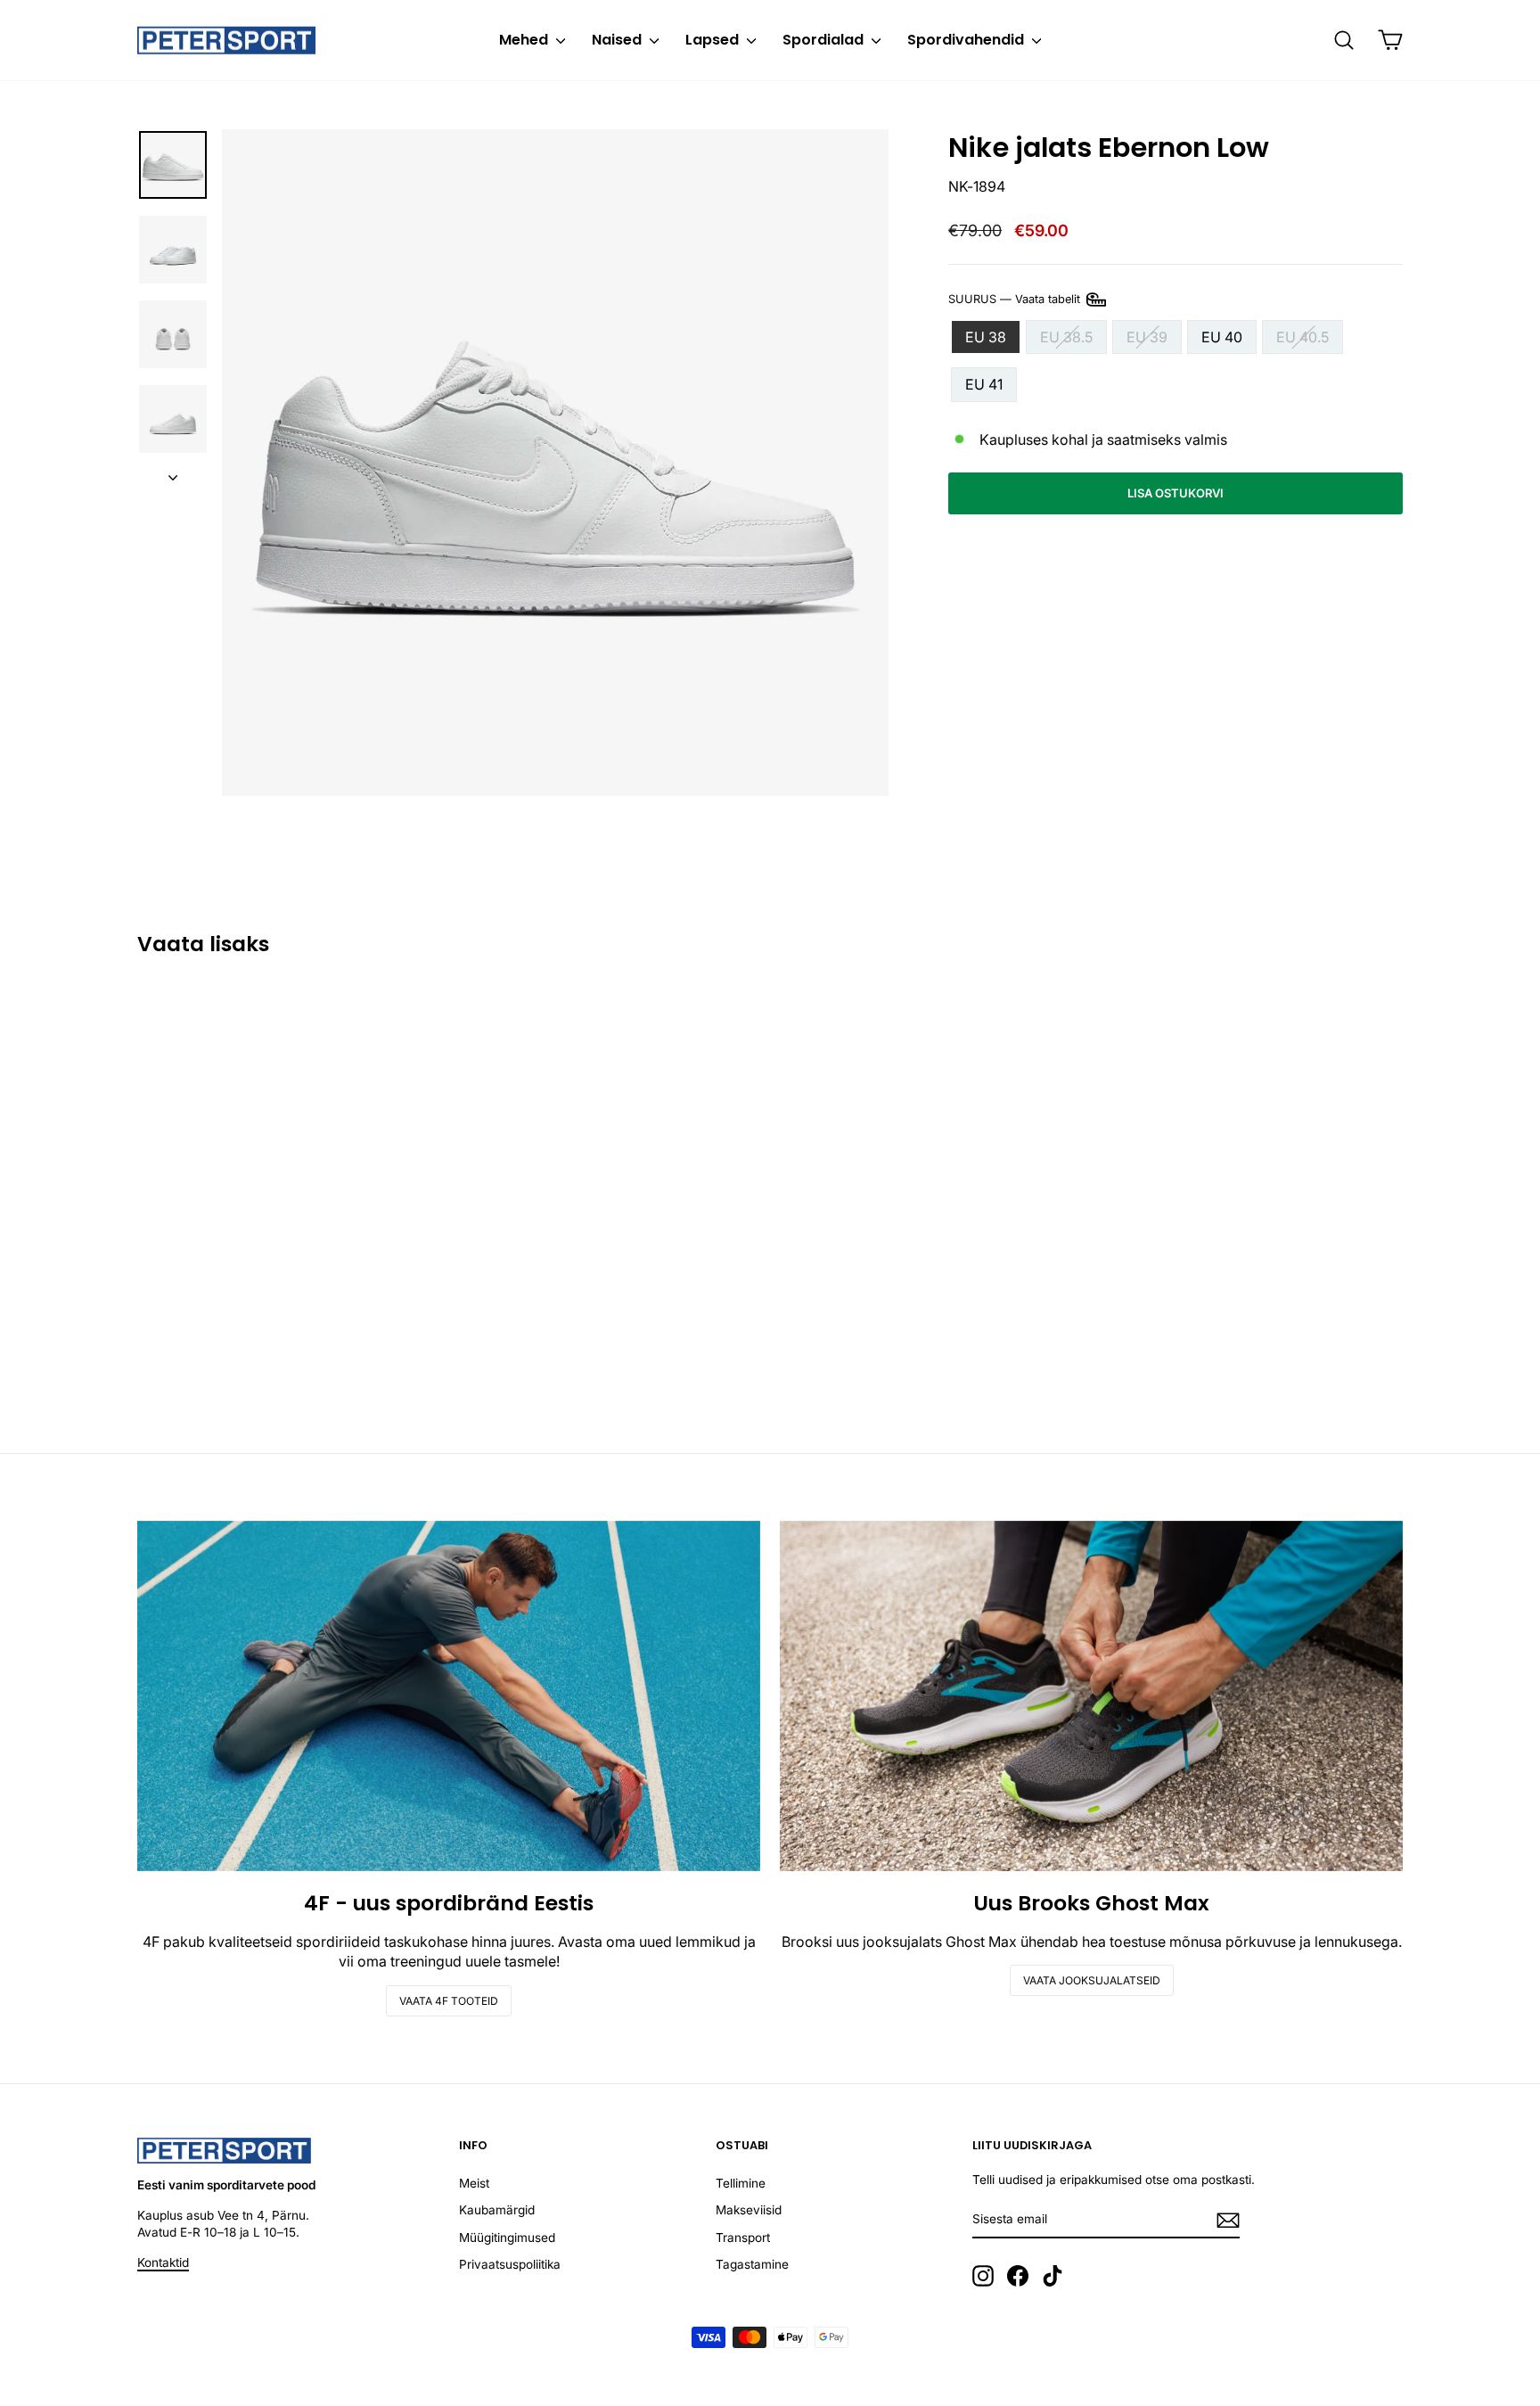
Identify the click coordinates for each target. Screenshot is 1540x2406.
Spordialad (825, 40)
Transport (743, 2238)
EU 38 (986, 337)
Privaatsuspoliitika (510, 2264)
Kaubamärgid (497, 2210)
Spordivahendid (967, 40)
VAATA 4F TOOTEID (449, 2001)
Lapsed (714, 40)
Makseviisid (749, 2210)
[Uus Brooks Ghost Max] (1091, 1696)
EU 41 (984, 384)
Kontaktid (163, 2262)
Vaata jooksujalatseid (1092, 1980)
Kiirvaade (288, 1285)
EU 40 (1222, 337)
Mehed (525, 40)
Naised (618, 40)
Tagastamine (752, 2264)
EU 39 (1147, 337)
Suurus (1016, 298)
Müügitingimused (507, 2238)
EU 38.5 (1066, 337)
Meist (474, 2183)
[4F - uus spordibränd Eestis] (449, 1696)
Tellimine (741, 2183)
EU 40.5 (1302, 337)
